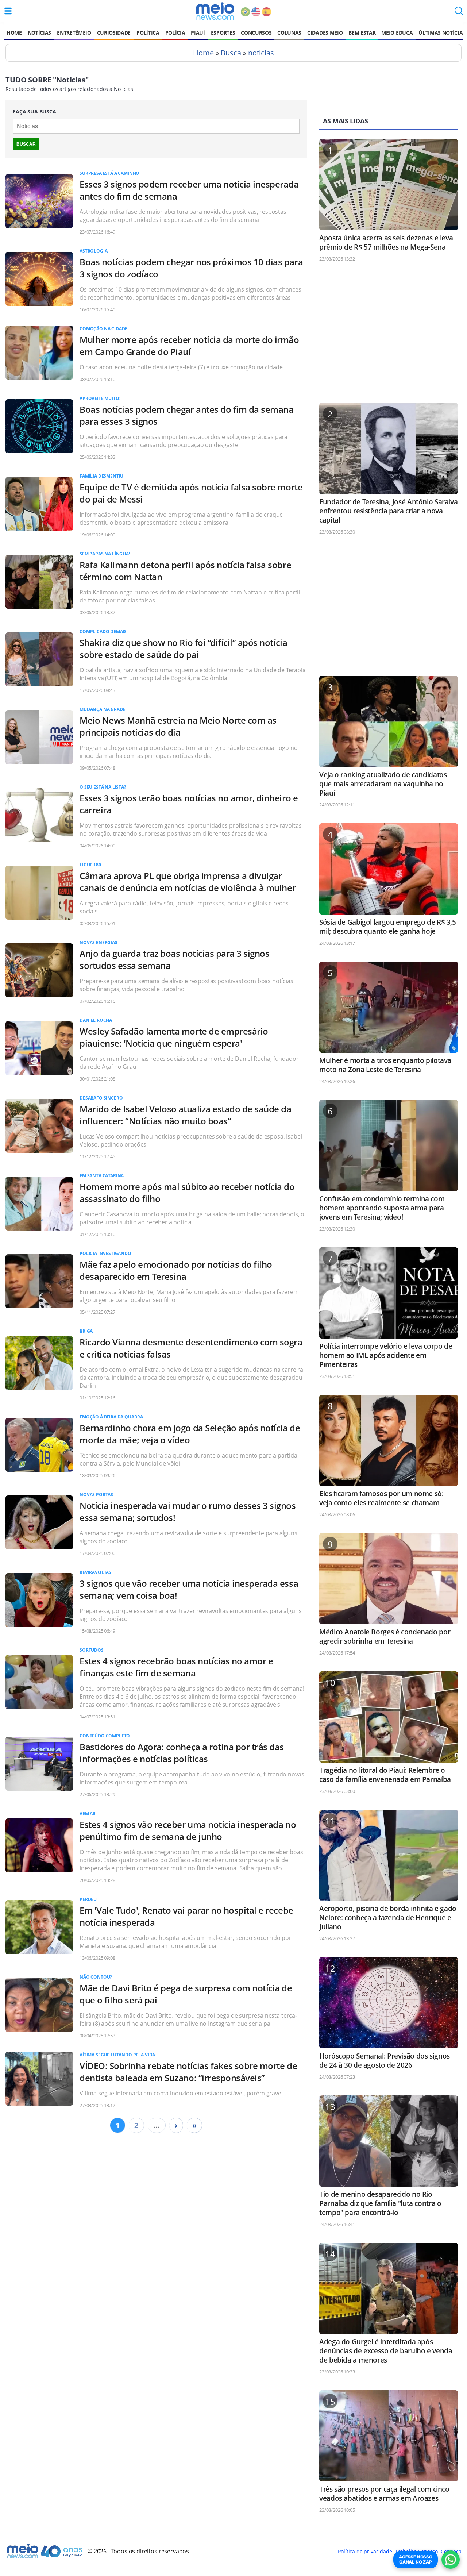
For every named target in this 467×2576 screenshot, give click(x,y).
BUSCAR (26, 144)
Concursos (256, 33)
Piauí (198, 33)
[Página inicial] (215, 11)
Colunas (289, 33)
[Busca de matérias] (459, 13)
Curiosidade (114, 33)
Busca (231, 53)
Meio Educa (397, 33)
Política (148, 33)
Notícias (39, 33)
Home (14, 33)
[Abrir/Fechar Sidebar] (8, 11)
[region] (389, 336)
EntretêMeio (74, 33)
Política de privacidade (365, 2551)
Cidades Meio (325, 33)
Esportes (223, 33)
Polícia (175, 33)
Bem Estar (362, 33)
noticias (261, 53)
